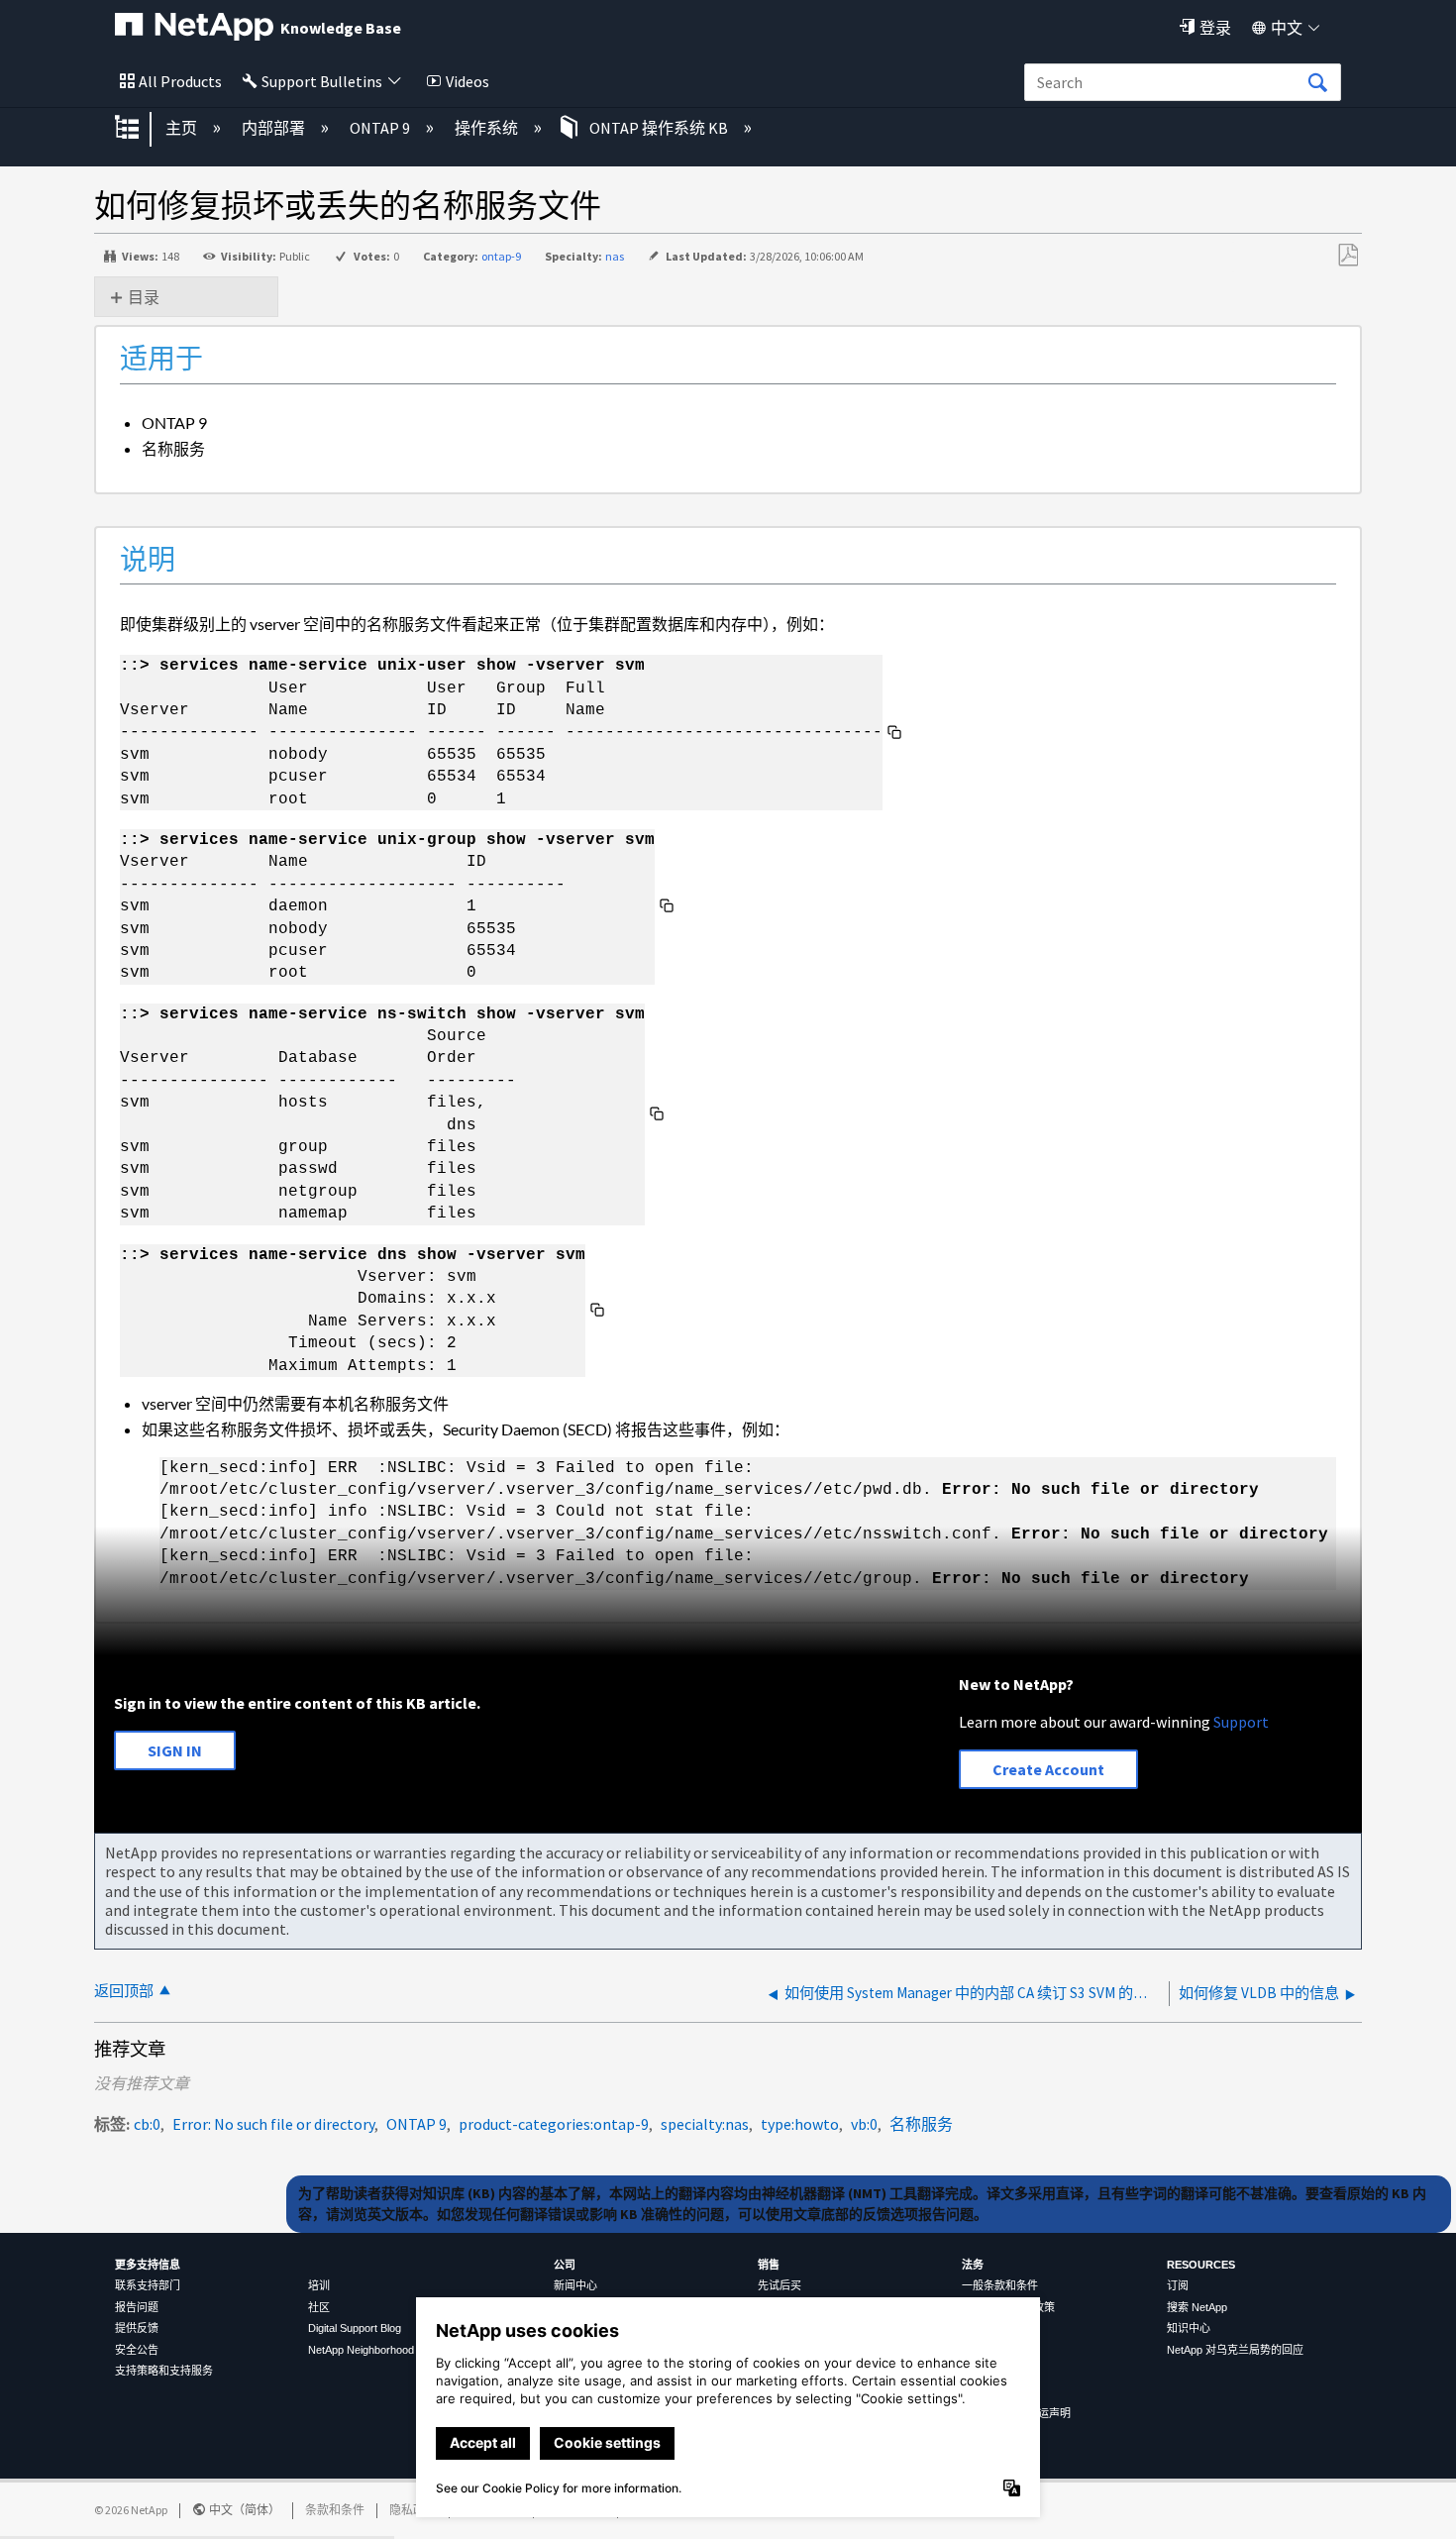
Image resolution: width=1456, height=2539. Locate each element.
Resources (1201, 2265)
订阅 (1178, 2285)
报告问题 (137, 2307)
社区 (319, 2307)
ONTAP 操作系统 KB (659, 128)
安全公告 (137, 2350)
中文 (1287, 28)
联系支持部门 (148, 2285)
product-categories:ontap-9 (554, 2124)
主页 (183, 128)
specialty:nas (705, 2124)
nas (615, 256)
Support (1241, 1722)
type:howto (800, 2124)
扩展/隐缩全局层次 (140, 129)
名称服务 (921, 2124)
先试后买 (780, 2285)
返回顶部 (124, 1991)
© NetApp (131, 2510)
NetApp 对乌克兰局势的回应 (1235, 2350)
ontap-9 (501, 256)
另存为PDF (1348, 256)
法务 (973, 2265)
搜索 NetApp (1197, 2307)
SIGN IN (175, 1750)
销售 (769, 2265)
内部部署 (275, 128)
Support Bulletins (322, 81)
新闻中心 (575, 2285)
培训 (319, 2285)
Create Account (1048, 1769)
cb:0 (147, 2124)
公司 (565, 2265)
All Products (180, 81)
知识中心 (1189, 2328)
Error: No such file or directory (273, 2124)
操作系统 (488, 128)
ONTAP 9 (381, 128)
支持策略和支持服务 (164, 2371)
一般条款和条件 (1000, 2285)
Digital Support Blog (355, 2328)
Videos (468, 81)
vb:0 (864, 2124)
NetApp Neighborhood (361, 2350)
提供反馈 (137, 2328)
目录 (144, 297)
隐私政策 (413, 2510)
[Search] (1317, 83)
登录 (1215, 28)
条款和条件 (335, 2510)
